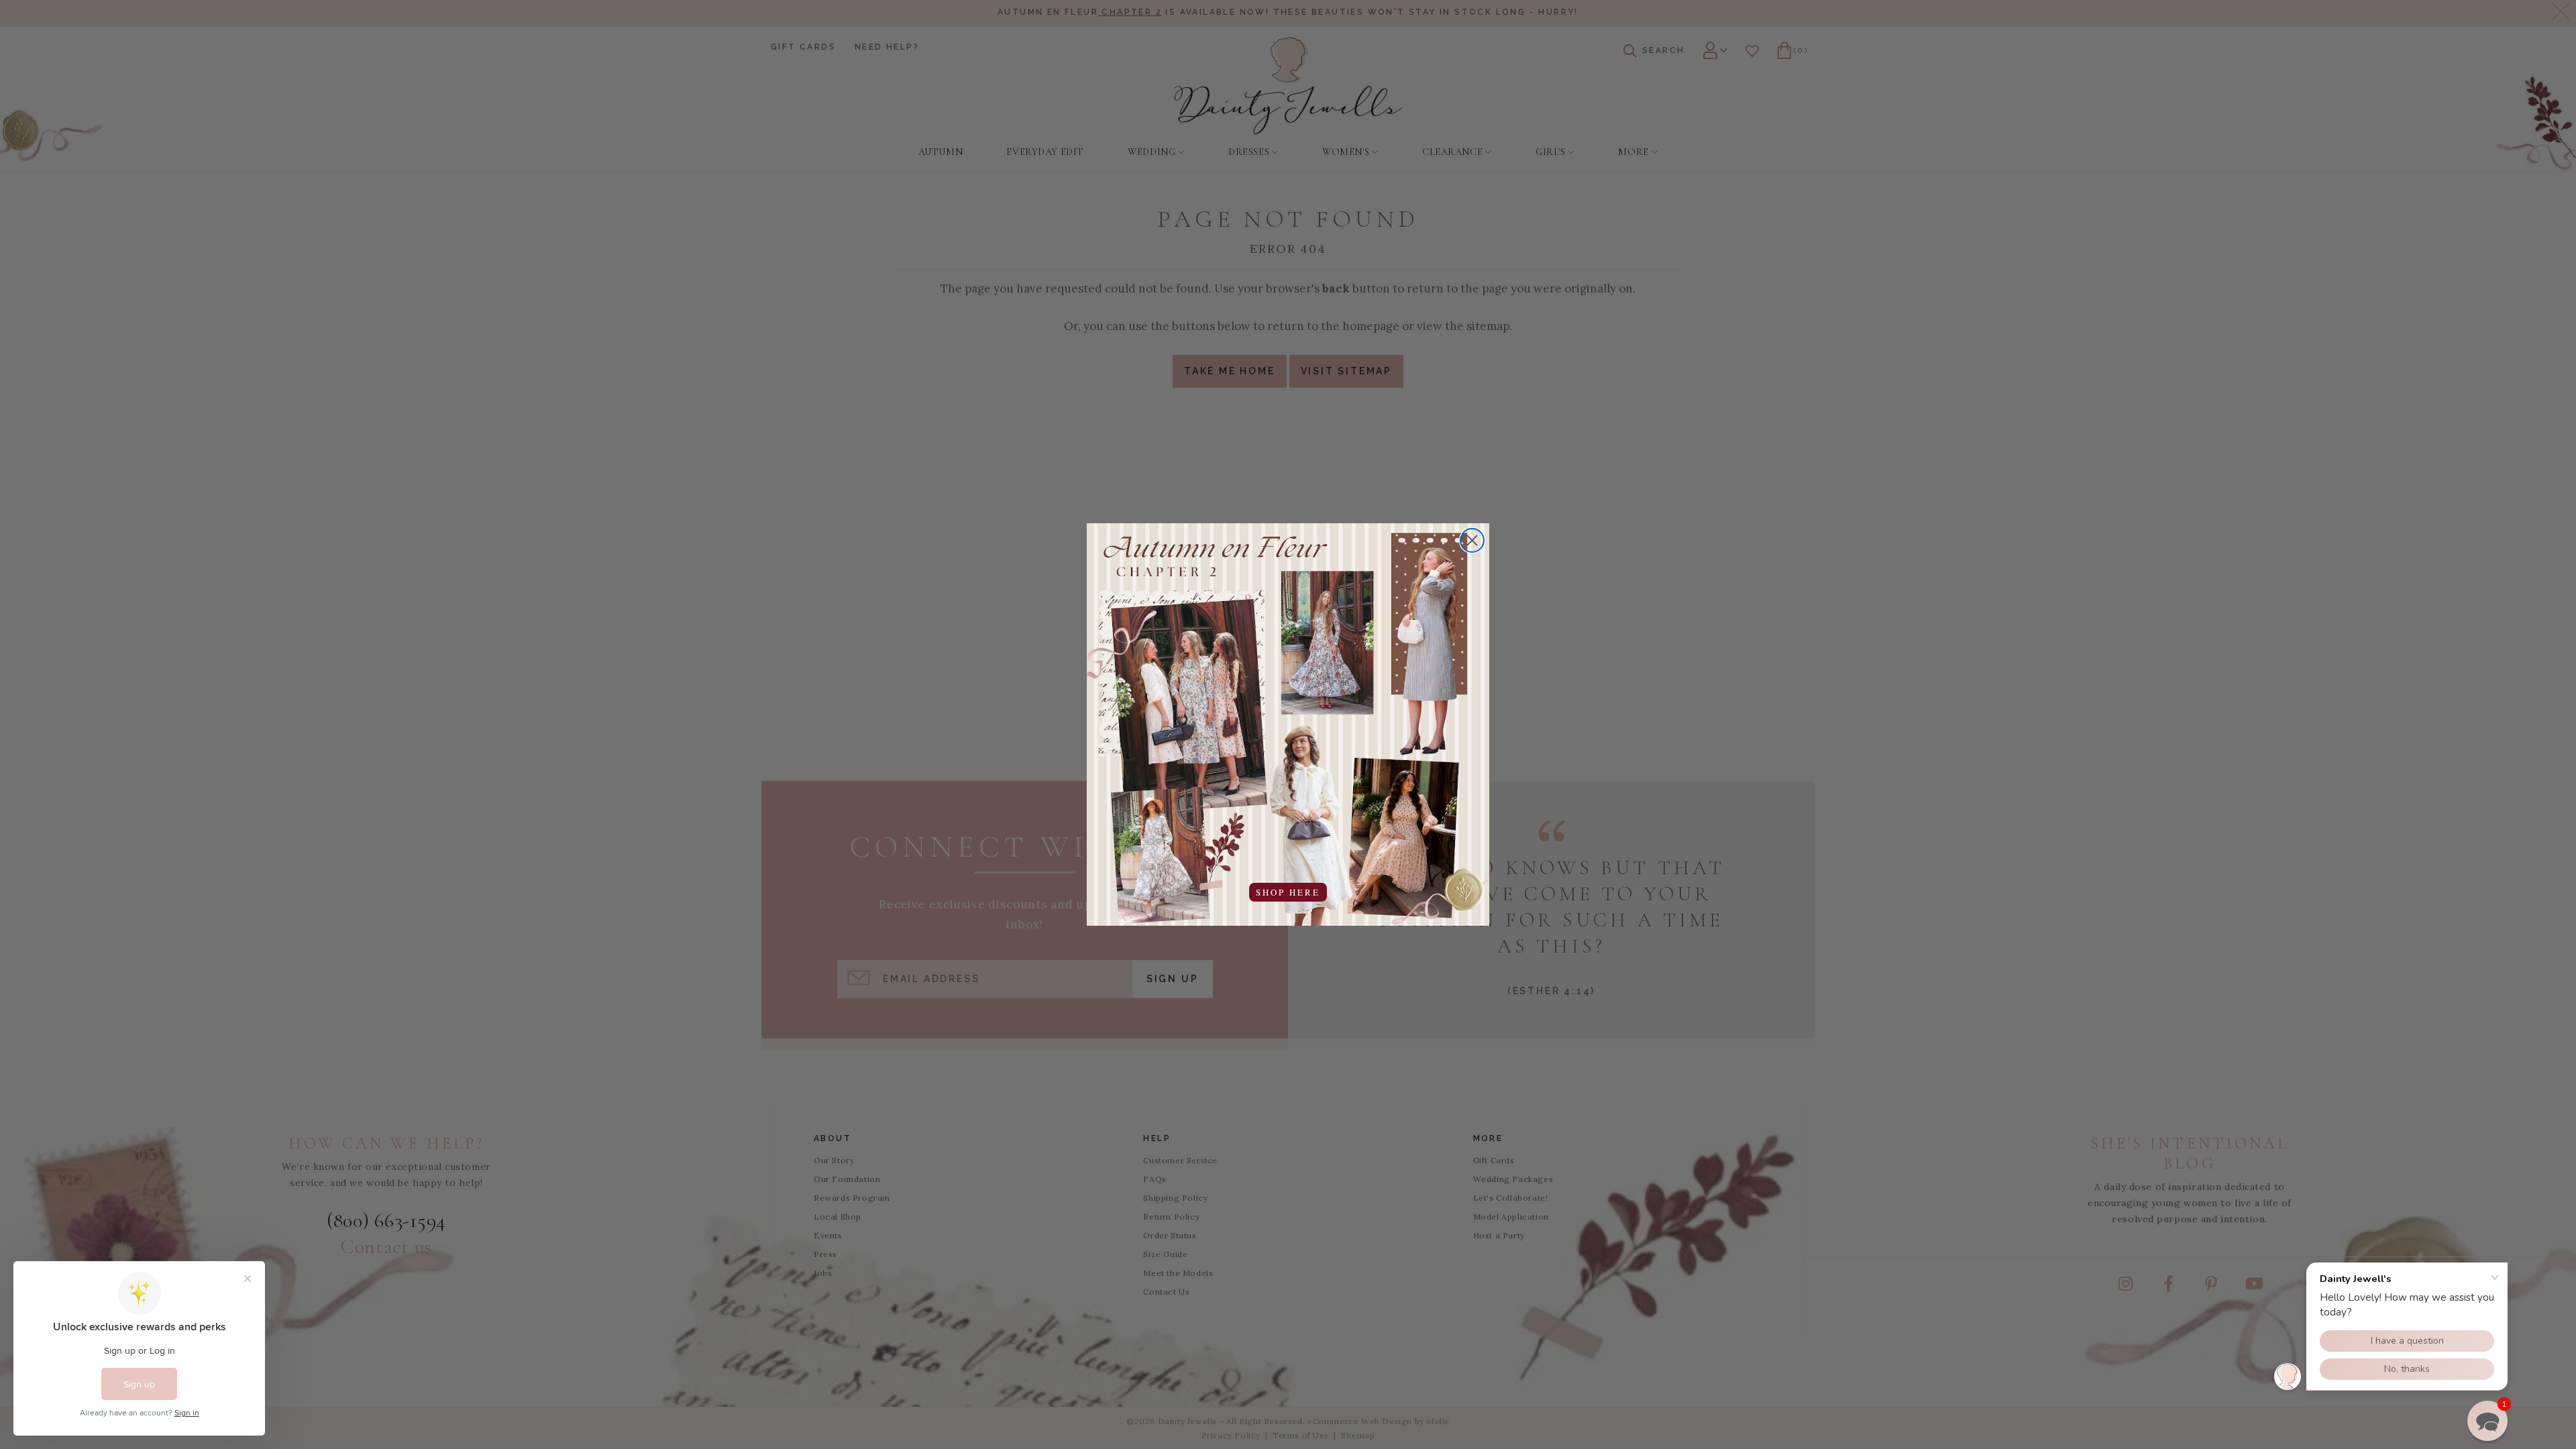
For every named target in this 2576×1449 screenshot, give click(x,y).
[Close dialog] (1472, 540)
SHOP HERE (1288, 892)
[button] (2487, 1421)
